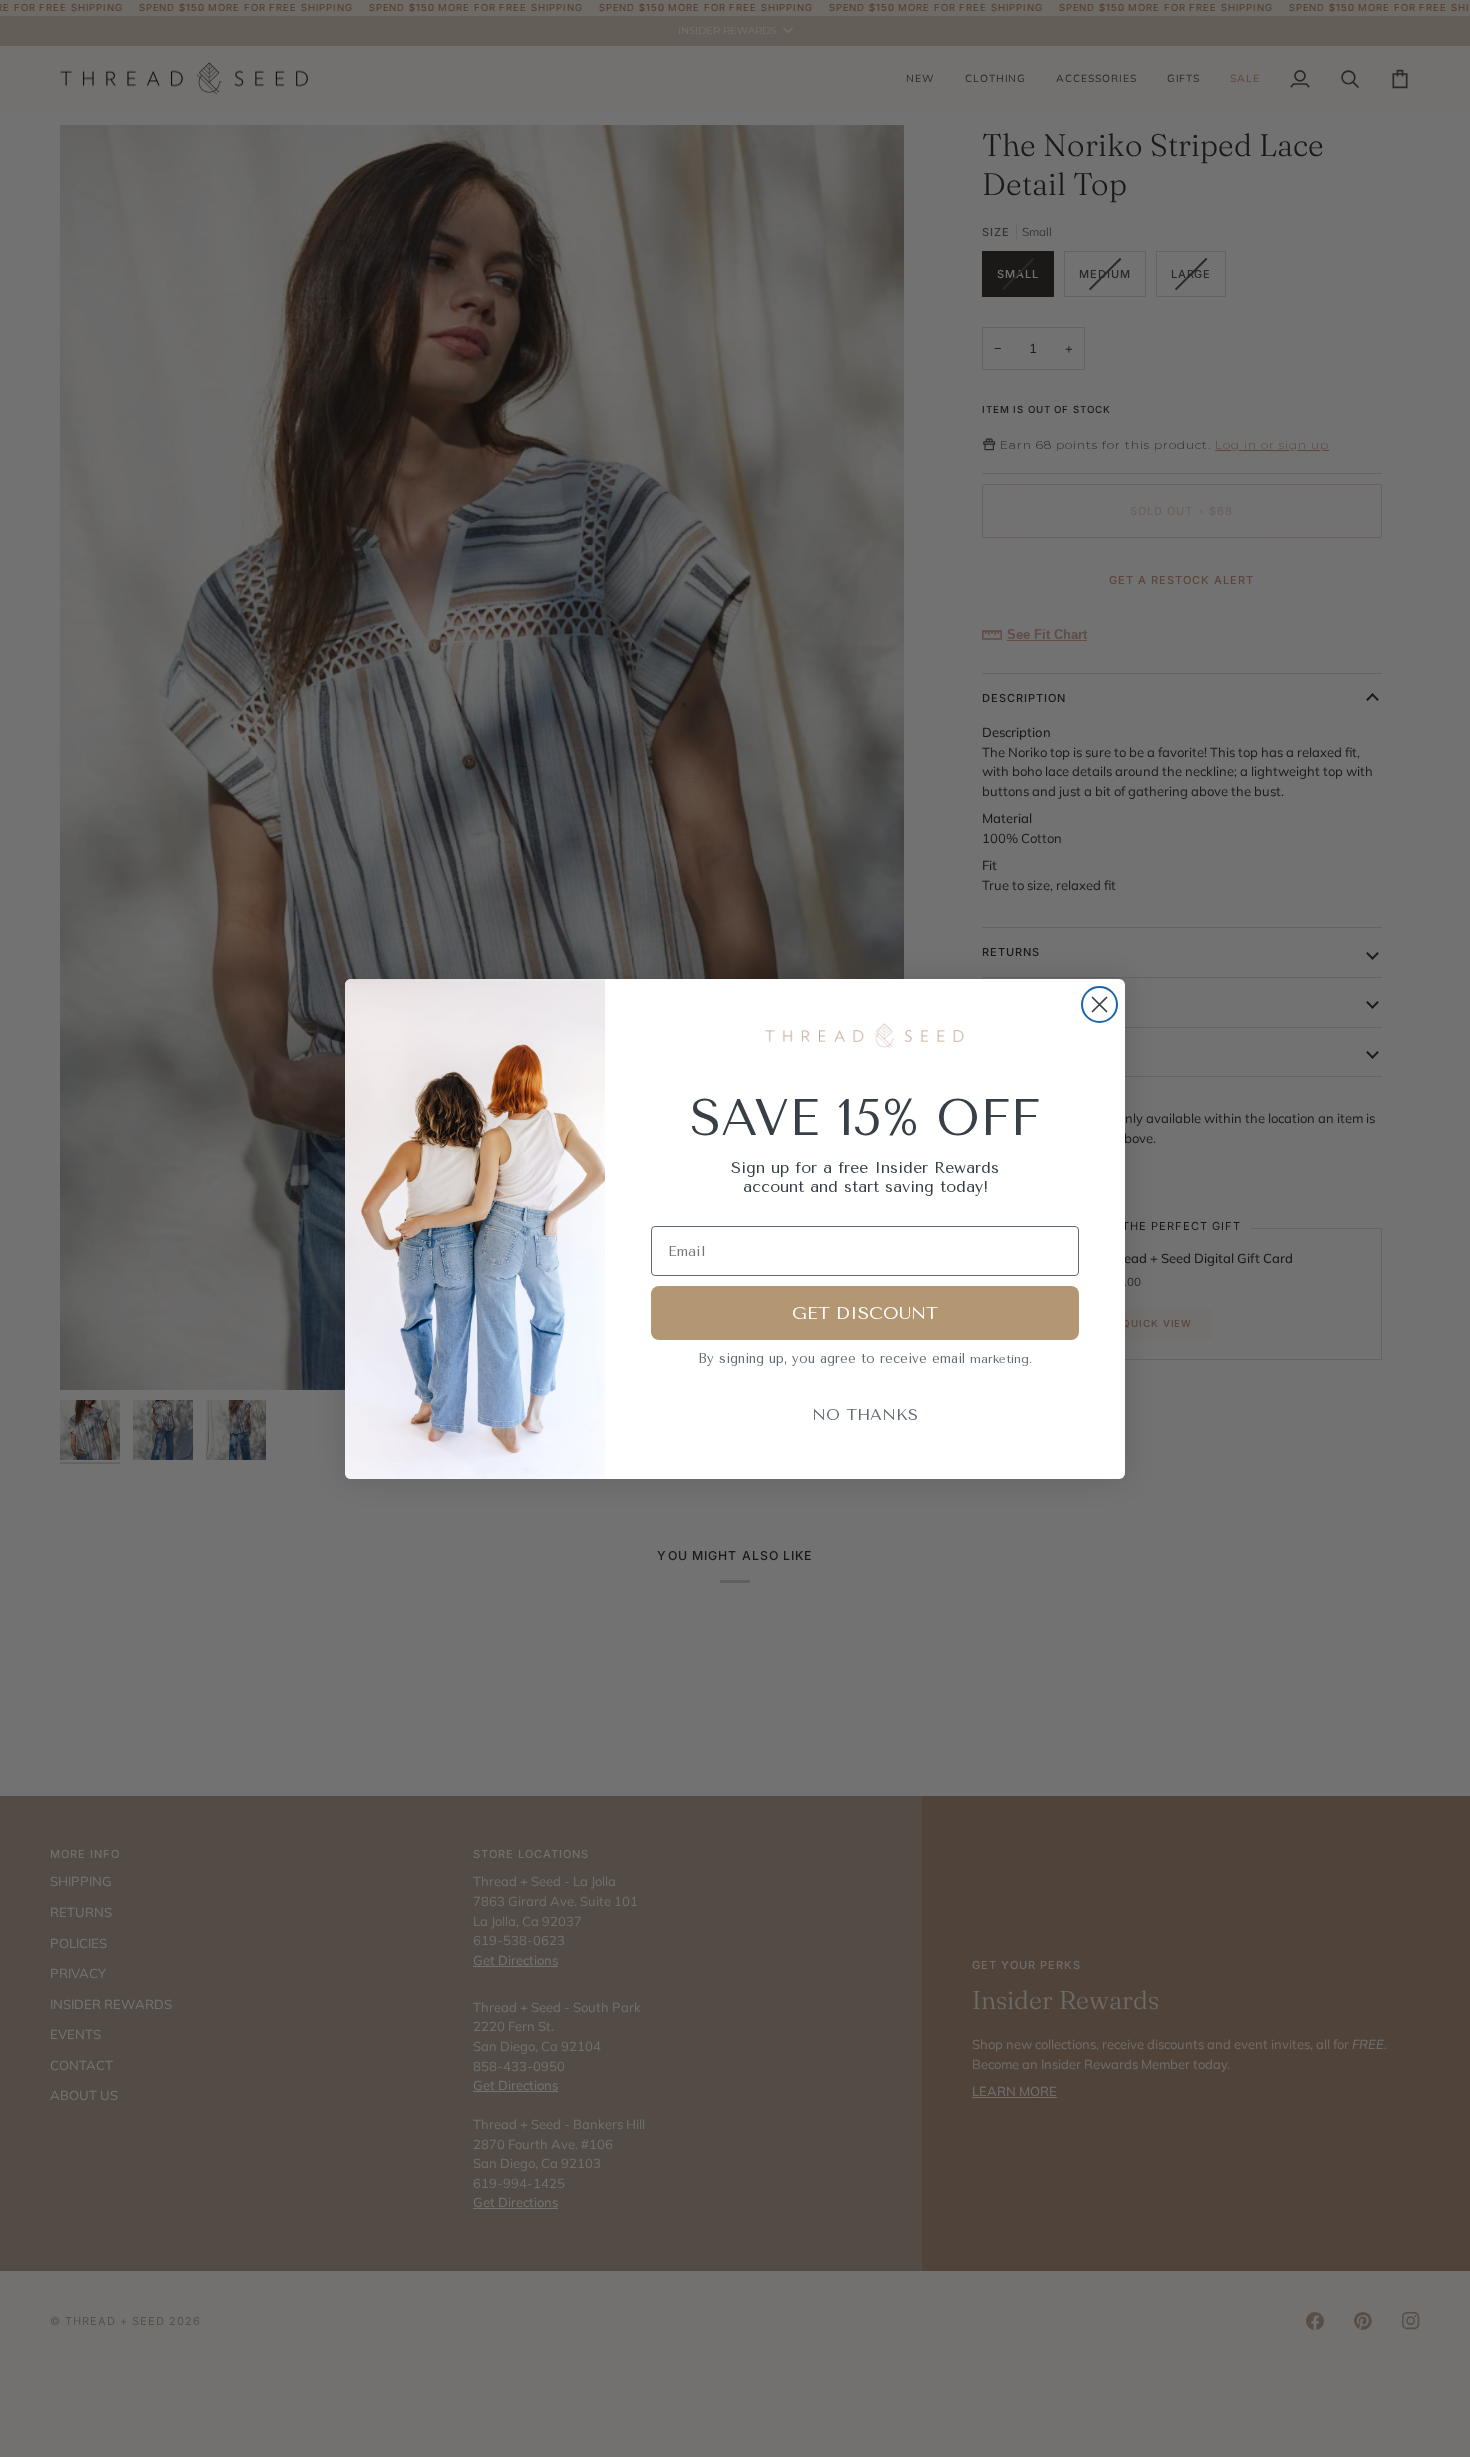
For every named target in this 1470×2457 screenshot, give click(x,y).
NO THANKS (865, 1414)
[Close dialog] (1099, 1004)
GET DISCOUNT (865, 1313)
